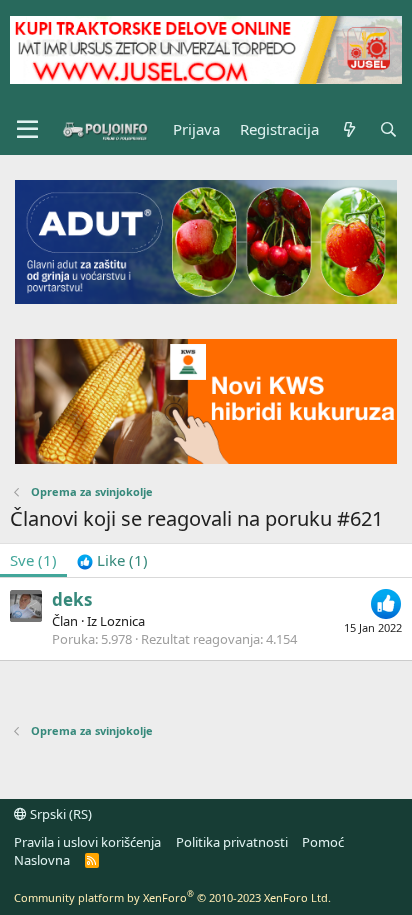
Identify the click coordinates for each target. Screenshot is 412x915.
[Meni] (27, 130)
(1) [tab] (33, 560)
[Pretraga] (388, 129)
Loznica (122, 621)
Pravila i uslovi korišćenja (87, 842)
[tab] (112, 560)
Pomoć (323, 842)
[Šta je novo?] (348, 129)
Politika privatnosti (232, 842)
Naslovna (42, 860)
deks (72, 599)
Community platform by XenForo (172, 897)
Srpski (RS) (59, 814)
